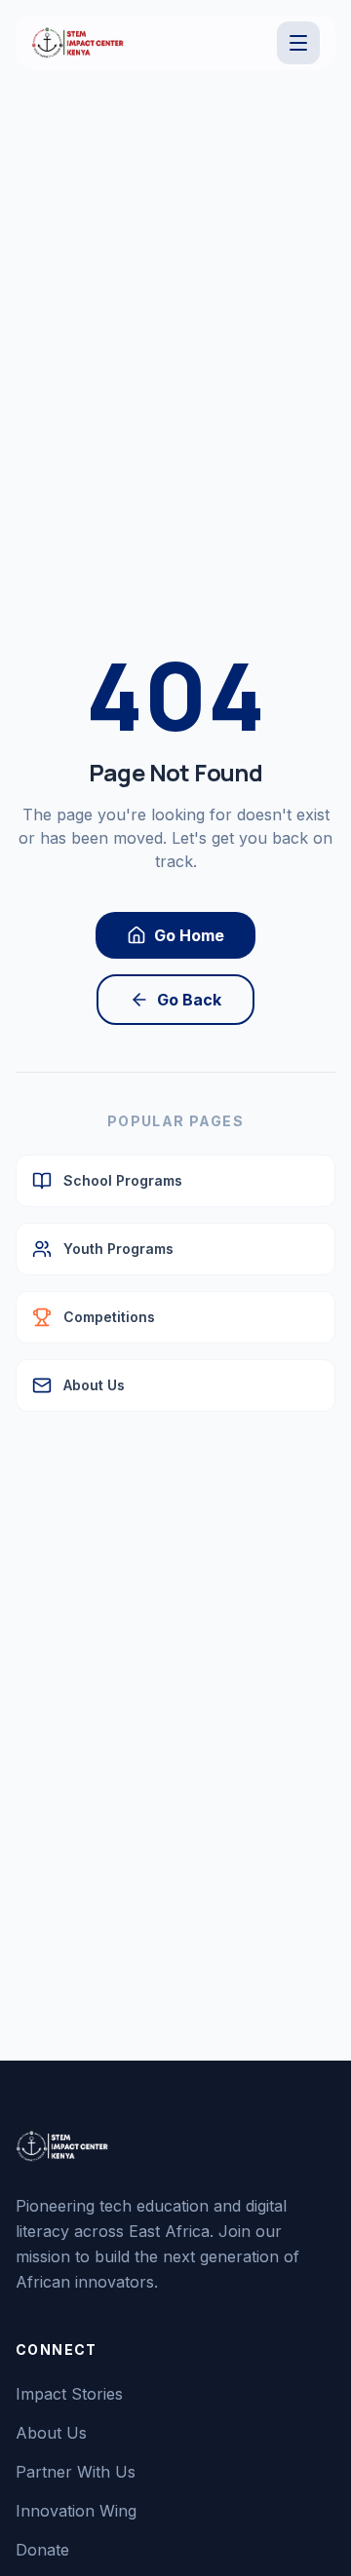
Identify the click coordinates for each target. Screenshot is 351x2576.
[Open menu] (298, 43)
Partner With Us (76, 2472)
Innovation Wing (76, 2511)
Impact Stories (69, 2394)
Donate (42, 2550)
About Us (51, 2433)
